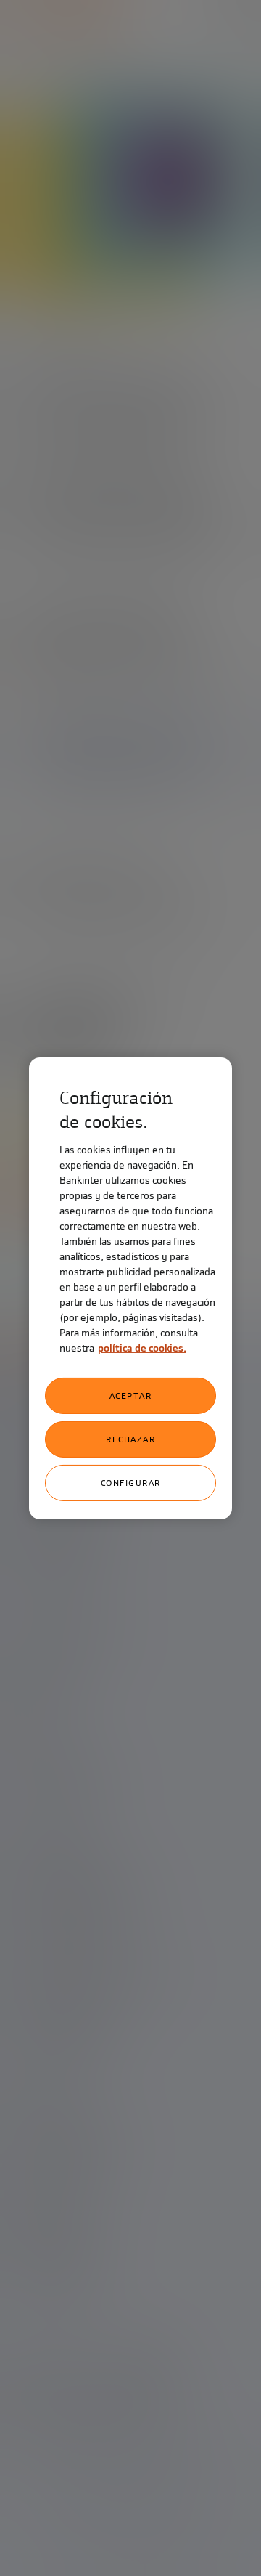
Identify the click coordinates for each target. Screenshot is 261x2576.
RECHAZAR (130, 1439)
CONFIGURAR (131, 1483)
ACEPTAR (131, 1396)
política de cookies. (142, 1348)
